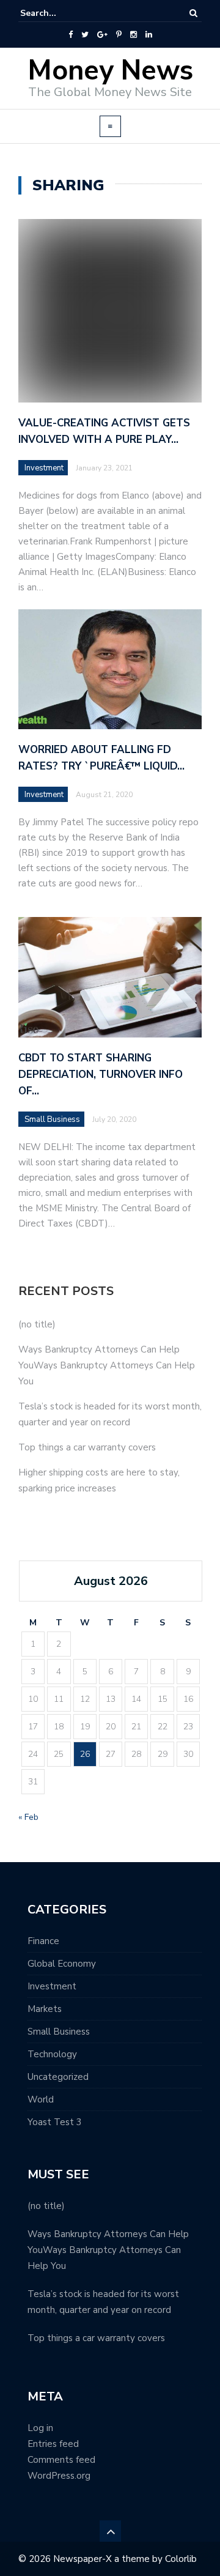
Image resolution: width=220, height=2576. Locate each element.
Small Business (59, 2032)
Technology (52, 2054)
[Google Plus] (102, 35)
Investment (44, 468)
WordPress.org (59, 2476)
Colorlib (181, 2559)
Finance (43, 1941)
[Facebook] (71, 35)
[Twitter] (85, 35)
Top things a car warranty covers (87, 1447)
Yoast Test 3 (55, 2122)
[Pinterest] (119, 35)
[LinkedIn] (149, 35)
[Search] (193, 13)
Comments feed (61, 2460)
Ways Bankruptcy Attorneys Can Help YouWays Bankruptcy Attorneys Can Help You (107, 1365)
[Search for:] (57, 13)
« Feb (28, 1817)
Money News (110, 71)
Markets (45, 2009)
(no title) (37, 1324)
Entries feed (53, 2444)
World (41, 2099)
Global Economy (62, 1964)
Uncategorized (58, 2077)
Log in (40, 2428)
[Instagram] (134, 35)
